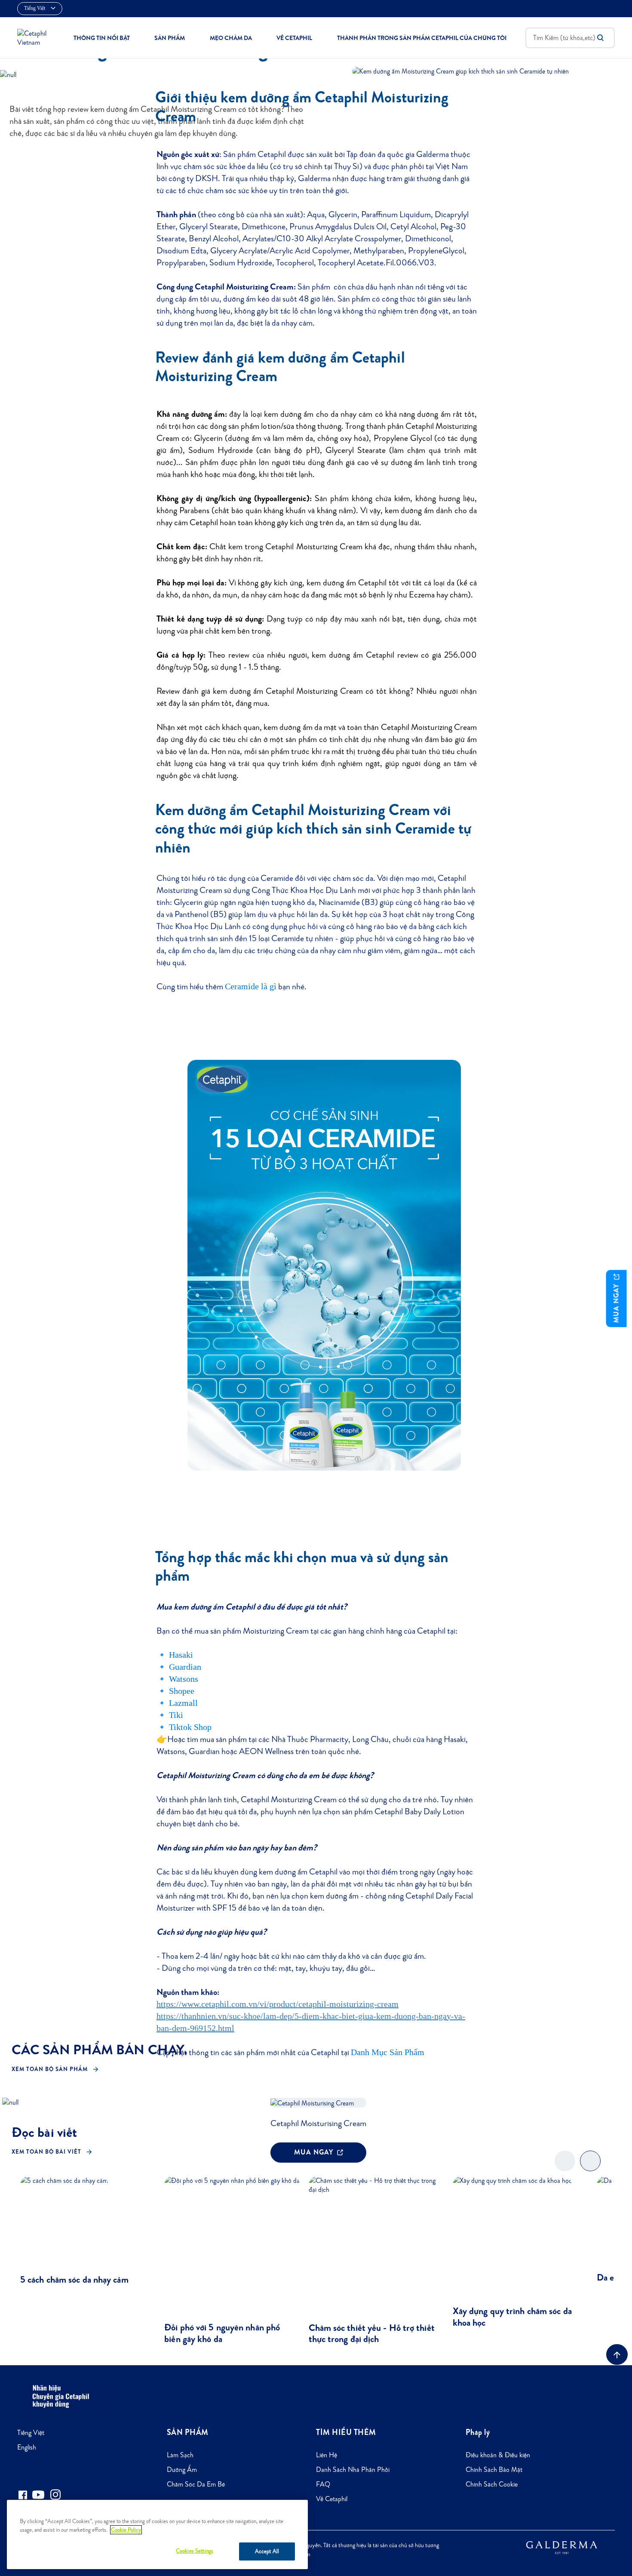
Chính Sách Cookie (492, 2484)
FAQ (323, 2484)
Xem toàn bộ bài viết (46, 2152)
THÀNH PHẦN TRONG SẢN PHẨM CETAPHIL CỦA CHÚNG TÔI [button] (422, 38)
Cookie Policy (126, 2530)
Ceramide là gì (251, 986)
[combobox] (570, 38)
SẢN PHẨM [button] (170, 38)
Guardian (185, 1667)
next (591, 2168)
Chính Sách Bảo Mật (494, 2470)
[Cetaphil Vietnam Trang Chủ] (36, 37)
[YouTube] (38, 2495)
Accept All (267, 2551)
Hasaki (181, 1655)
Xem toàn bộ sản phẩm (50, 2069)
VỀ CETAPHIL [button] (294, 38)
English (27, 2447)
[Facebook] (23, 2494)
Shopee (182, 1691)
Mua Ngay (616, 1302)
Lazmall (183, 1703)
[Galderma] (562, 2547)
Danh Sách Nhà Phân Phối (353, 2470)
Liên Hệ (327, 2455)
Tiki (176, 1715)
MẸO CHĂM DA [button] (231, 38)
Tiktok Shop (190, 1727)
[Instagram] (55, 2494)
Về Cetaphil (332, 2499)
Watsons (184, 1679)
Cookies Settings (195, 2551)
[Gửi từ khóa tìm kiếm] (600, 38)
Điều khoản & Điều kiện (498, 2455)
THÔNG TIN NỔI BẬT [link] (102, 38)
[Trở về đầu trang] (617, 2354)
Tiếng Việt (31, 2433)
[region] (157, 2534)
